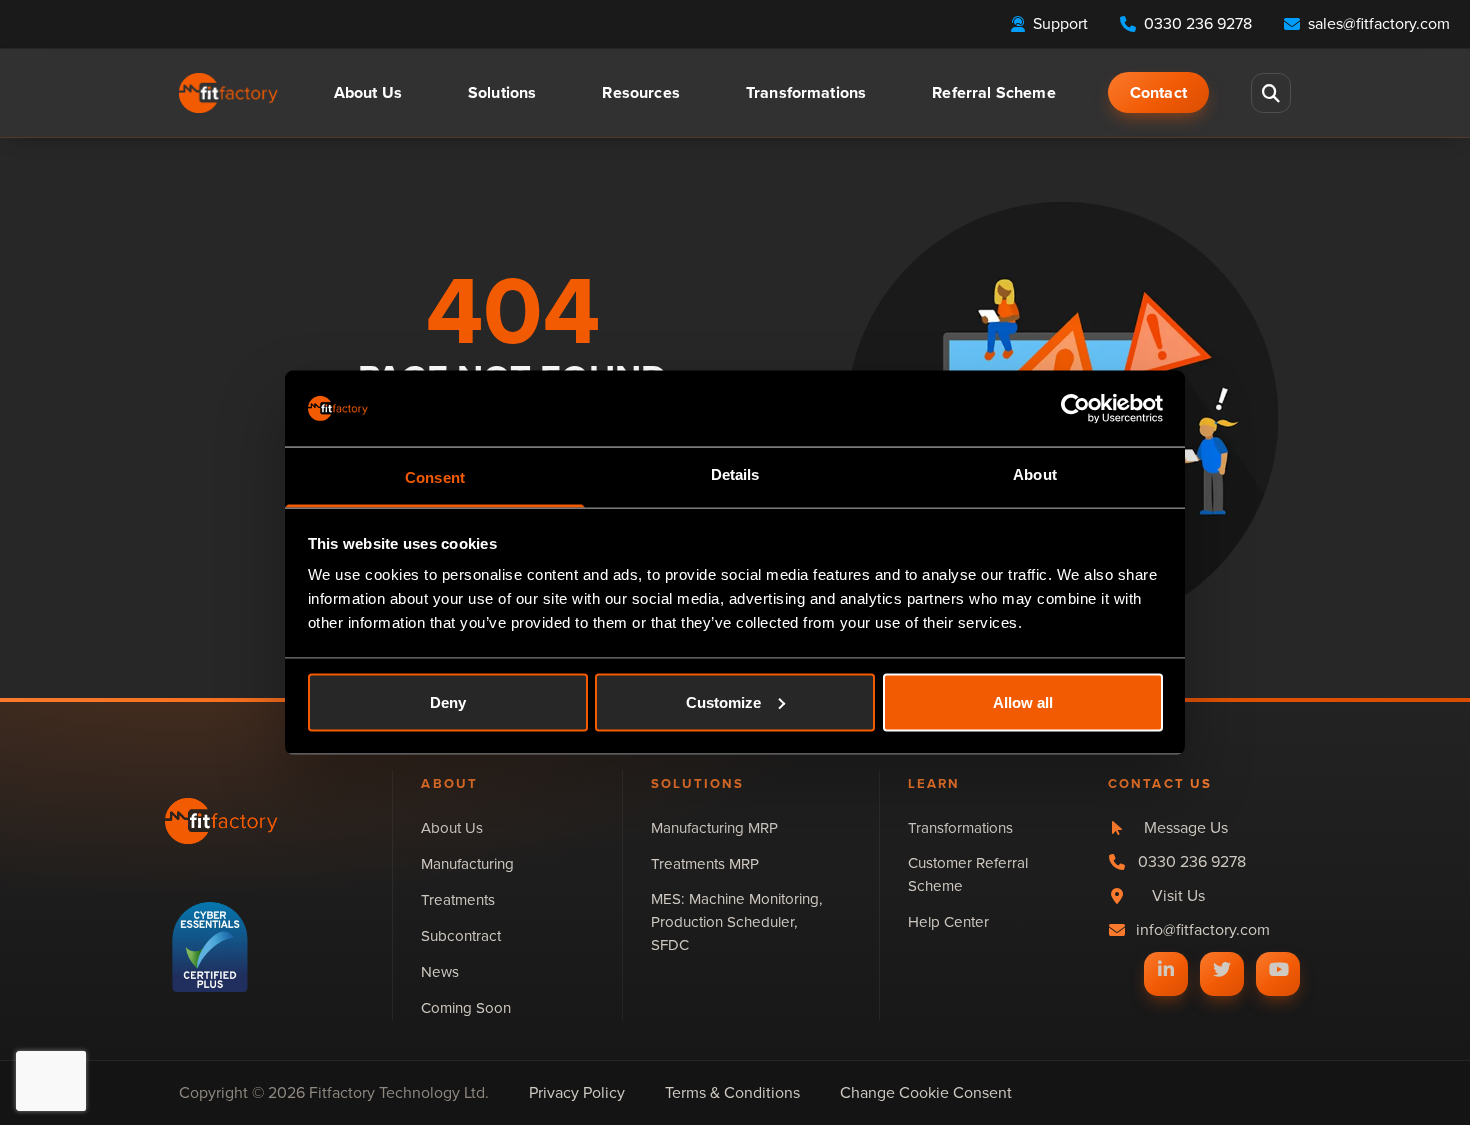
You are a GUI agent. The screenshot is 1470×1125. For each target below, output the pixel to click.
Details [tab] (735, 474)
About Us (452, 828)
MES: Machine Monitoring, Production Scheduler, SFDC (737, 922)
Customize (723, 701)
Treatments (458, 900)
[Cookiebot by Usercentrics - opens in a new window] (1075, 408)
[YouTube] (1278, 969)
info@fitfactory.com (1203, 929)
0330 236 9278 (1192, 861)
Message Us (1186, 827)
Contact (1158, 92)
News (440, 972)
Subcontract (461, 936)
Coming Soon (466, 1008)
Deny (448, 701)
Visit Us (1178, 895)
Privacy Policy (577, 1092)
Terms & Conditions (732, 1092)
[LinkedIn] (1166, 969)
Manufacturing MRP (714, 828)
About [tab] (1035, 474)
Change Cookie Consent (926, 1092)
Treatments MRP (705, 864)
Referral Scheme (993, 92)
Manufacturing (467, 864)
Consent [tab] (435, 477)
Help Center (948, 922)
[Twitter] (1222, 969)
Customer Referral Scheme (968, 874)
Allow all (1023, 701)
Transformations (806, 92)
